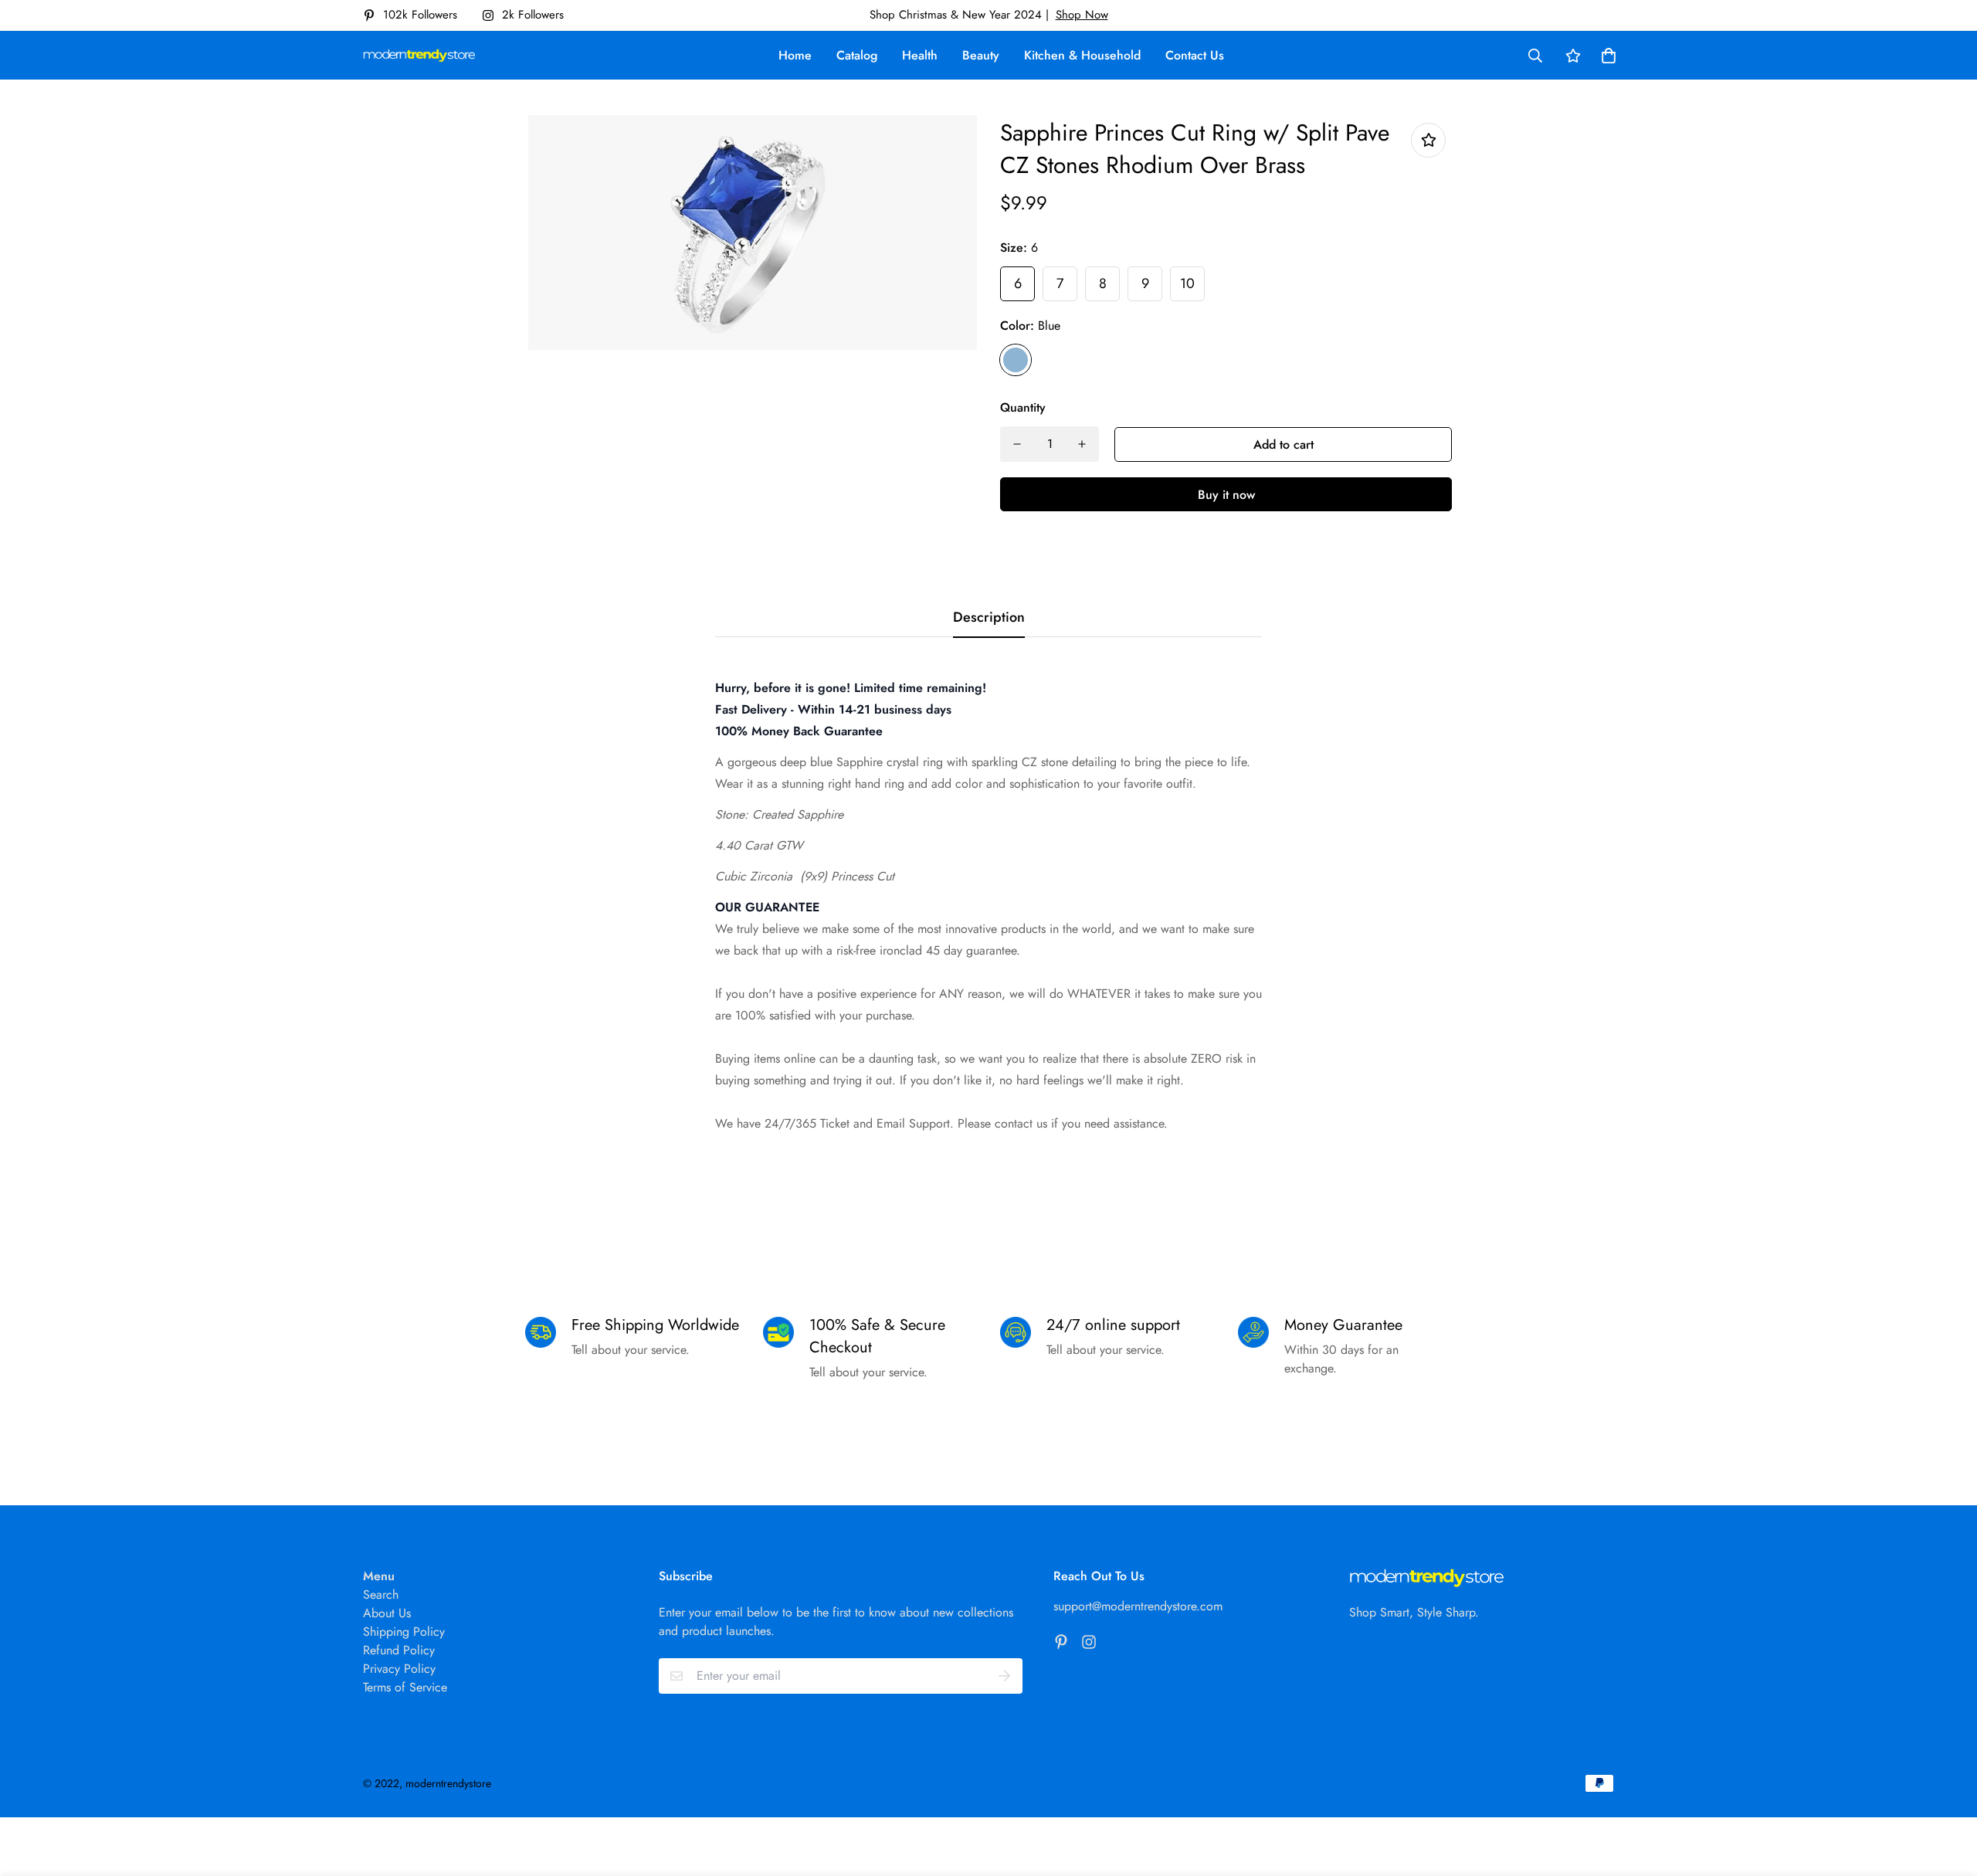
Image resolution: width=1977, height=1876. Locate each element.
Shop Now (1082, 15)
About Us (387, 1613)
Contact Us (1195, 55)
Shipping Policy (404, 1632)
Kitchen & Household (1082, 55)
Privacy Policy (399, 1669)
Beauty (981, 55)
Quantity (1023, 407)
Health (920, 55)
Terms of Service (405, 1687)
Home (795, 55)
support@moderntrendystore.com (1138, 1606)
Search (381, 1594)
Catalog (857, 55)
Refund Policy (399, 1650)
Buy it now (1226, 495)
